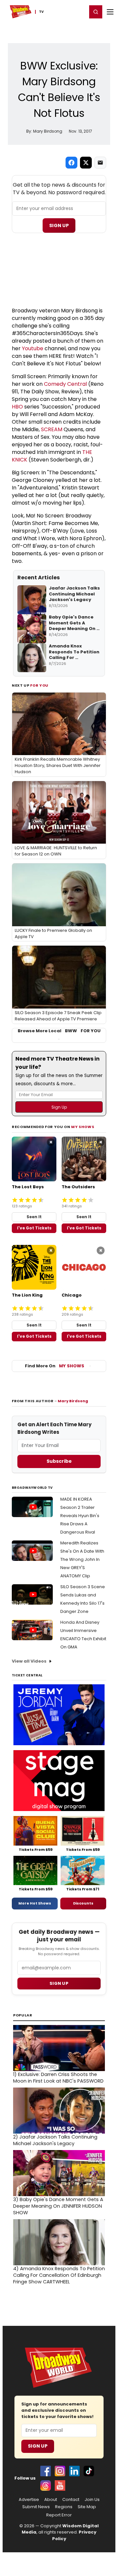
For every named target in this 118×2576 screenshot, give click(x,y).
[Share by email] (100, 163)
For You (39, 685)
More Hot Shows (35, 1903)
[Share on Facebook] (71, 163)
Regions (64, 2507)
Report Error (59, 2515)
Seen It (34, 1217)
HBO (17, 407)
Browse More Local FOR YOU (59, 1031)
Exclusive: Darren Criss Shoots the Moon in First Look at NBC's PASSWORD (58, 2078)
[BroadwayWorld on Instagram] (60, 2471)
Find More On (55, 1366)
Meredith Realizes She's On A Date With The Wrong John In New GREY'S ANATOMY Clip (82, 1559)
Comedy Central (65, 384)
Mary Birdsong (73, 1401)
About (51, 2500)
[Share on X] (86, 163)
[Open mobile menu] (110, 12)
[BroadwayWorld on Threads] (46, 2485)
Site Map (87, 2507)
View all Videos (29, 1661)
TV (41, 12)
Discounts (83, 1903)
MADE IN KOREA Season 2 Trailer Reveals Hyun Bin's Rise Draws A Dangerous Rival (80, 1516)
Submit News (36, 2507)
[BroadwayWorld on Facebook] (46, 2471)
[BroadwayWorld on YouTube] (60, 2485)
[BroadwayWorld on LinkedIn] (74, 2471)
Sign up (59, 1983)
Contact (71, 2500)
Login (79, 12)
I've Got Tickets (34, 1228)
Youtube (33, 348)
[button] (96, 12)
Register (61, 12)
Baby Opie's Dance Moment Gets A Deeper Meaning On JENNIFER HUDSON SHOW (58, 2206)
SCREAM (52, 429)
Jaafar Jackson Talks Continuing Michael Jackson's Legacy (55, 2140)
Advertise (29, 2500)
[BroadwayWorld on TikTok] (89, 2471)
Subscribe (59, 1461)
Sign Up (59, 225)
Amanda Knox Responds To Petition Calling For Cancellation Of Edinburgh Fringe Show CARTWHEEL (59, 2275)
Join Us (92, 2500)
